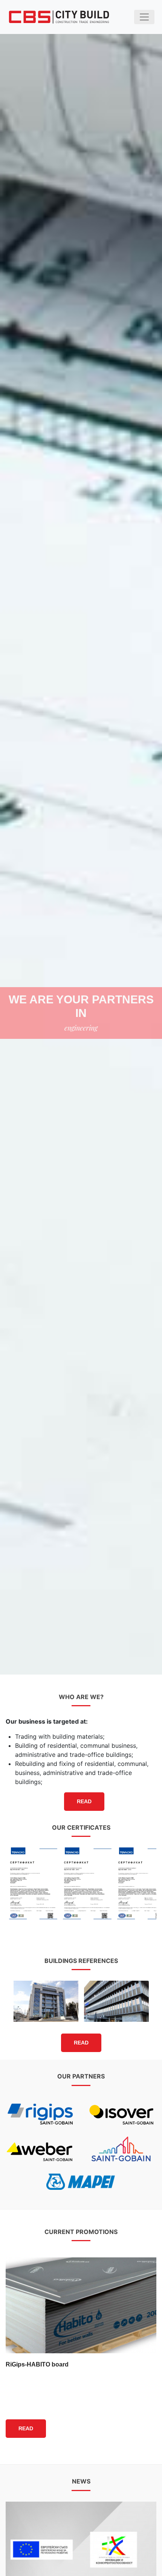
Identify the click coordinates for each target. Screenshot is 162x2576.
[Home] (59, 17)
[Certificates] (33, 1883)
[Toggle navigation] (144, 17)
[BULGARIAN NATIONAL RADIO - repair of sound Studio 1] (46, 2001)
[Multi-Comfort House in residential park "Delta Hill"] (117, 2001)
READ (84, 1801)
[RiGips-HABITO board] (81, 2305)
